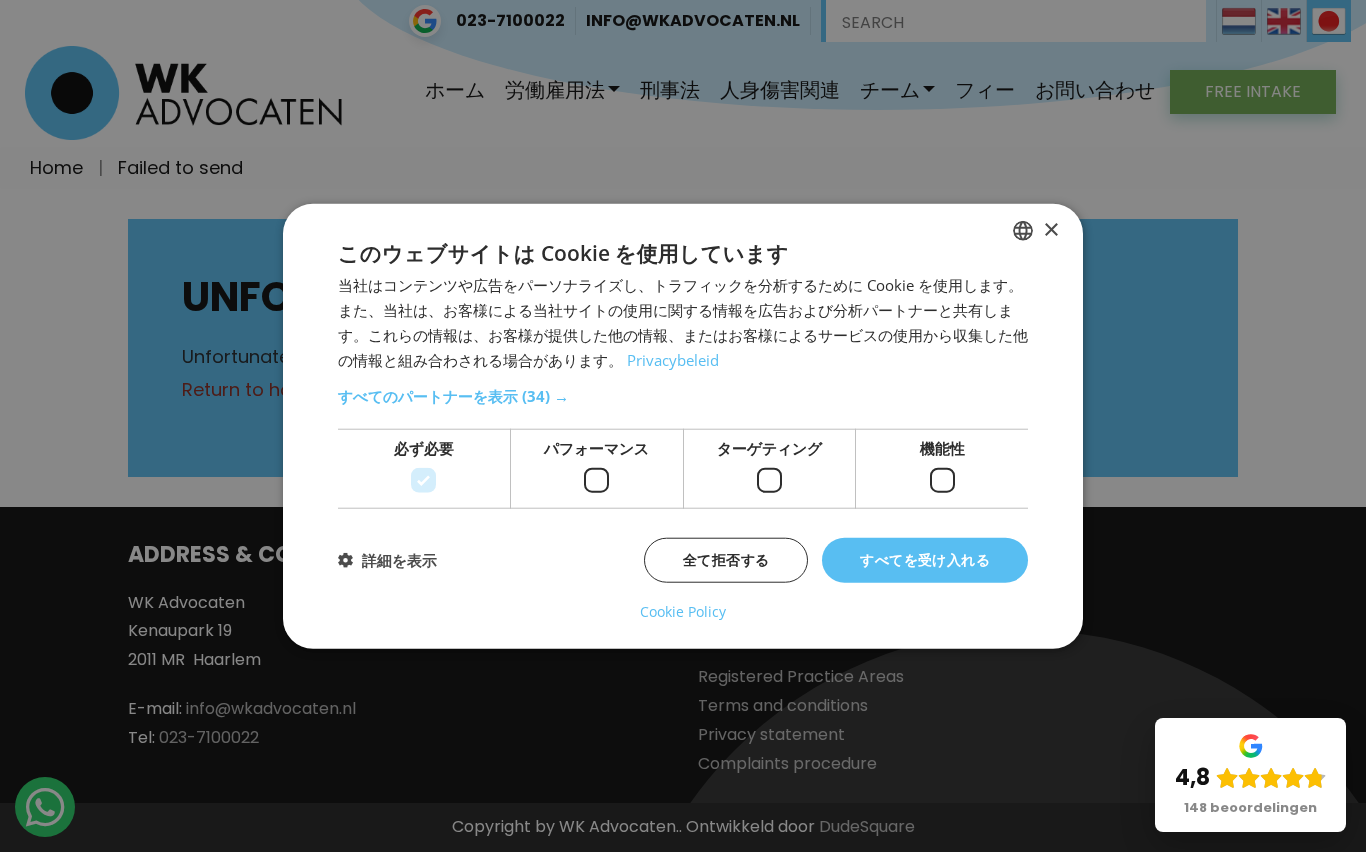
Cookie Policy (683, 611)
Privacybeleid (673, 359)
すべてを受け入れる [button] (925, 559)
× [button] (1050, 229)
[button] (683, 396)
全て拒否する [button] (726, 559)
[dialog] (683, 426)
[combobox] (1023, 231)
